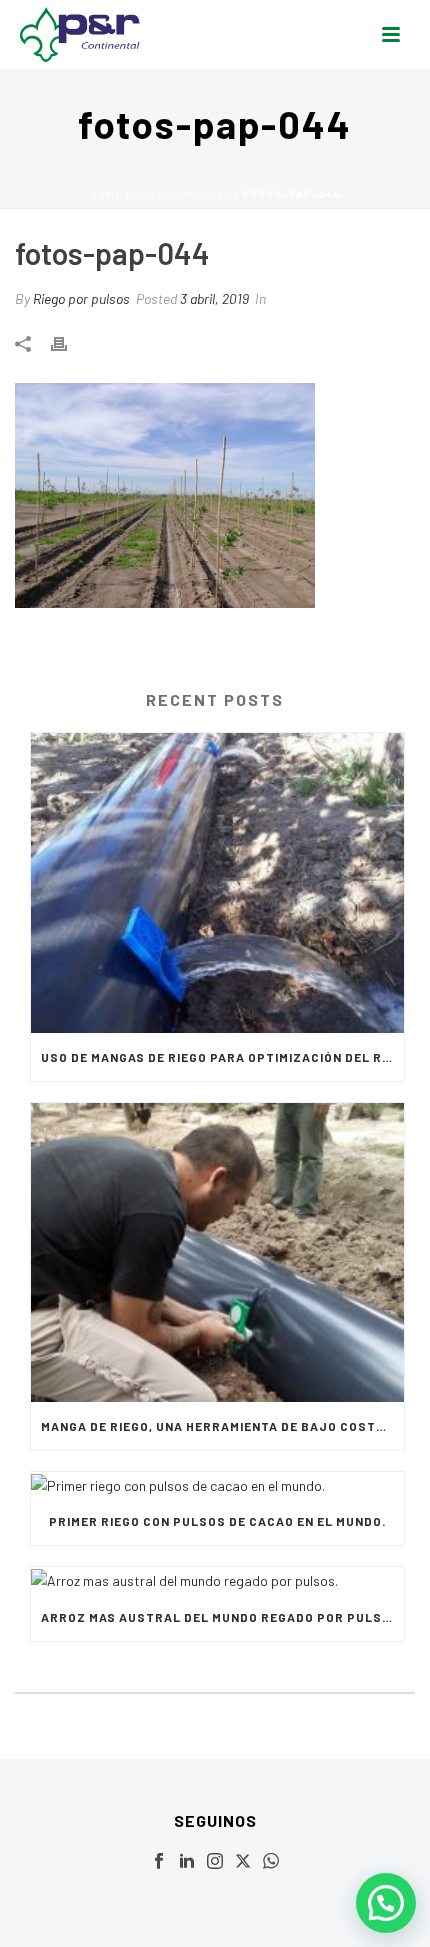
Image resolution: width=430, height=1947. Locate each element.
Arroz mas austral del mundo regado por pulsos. (222, 1617)
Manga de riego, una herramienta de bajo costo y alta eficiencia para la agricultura (222, 1426)
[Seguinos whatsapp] (271, 1862)
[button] (386, 1903)
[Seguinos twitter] (243, 1862)
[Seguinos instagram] (215, 1862)
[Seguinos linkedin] (187, 1862)
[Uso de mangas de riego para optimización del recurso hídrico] (217, 883)
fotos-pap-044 (182, 194)
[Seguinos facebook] (159, 1862)
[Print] (69, 341)
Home (106, 194)
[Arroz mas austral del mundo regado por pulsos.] (217, 1579)
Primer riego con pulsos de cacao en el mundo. (217, 1521)
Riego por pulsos (81, 298)
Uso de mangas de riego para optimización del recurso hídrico (222, 1057)
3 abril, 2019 (214, 298)
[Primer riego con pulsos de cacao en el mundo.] (217, 1484)
